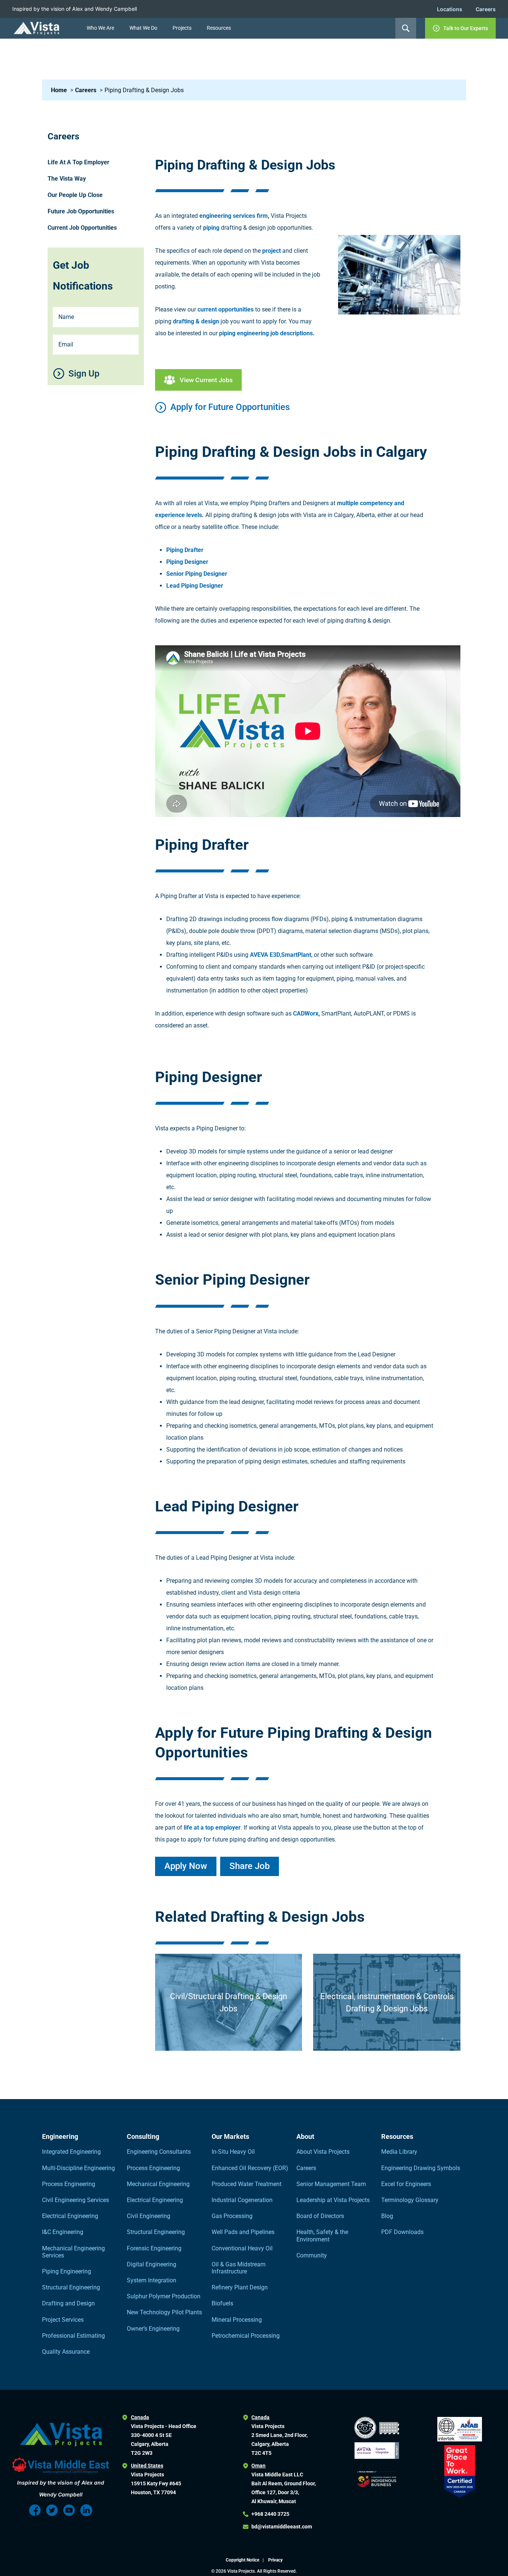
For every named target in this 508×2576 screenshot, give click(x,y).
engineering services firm (234, 216)
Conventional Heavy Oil (242, 2248)
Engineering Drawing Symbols (421, 2168)
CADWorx (306, 1013)
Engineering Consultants (159, 2152)
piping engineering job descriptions (266, 333)
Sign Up (84, 374)
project (271, 251)
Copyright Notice (243, 2560)
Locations (450, 9)
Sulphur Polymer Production (164, 2296)
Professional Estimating (73, 2336)
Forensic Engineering (154, 2248)
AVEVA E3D (265, 955)
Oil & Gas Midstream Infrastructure (239, 2268)
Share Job (250, 1866)
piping (211, 228)
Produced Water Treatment (247, 2184)
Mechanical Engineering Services (73, 2252)
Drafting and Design (68, 2303)
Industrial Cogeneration (242, 2200)
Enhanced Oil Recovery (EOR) (250, 2168)
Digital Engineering (152, 2264)
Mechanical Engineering (158, 2184)
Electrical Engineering (70, 2216)
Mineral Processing (237, 2320)
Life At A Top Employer (78, 162)
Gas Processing (232, 2216)
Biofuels (222, 2303)
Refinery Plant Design (240, 2287)
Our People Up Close (75, 195)
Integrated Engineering (71, 2152)
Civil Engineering (149, 2216)
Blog (387, 2216)
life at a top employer (212, 1828)
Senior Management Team (331, 2184)
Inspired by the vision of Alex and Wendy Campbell (75, 9)
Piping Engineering (67, 2271)
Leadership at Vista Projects (333, 2200)
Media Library (399, 2152)
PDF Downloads (402, 2232)
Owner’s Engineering (153, 2329)
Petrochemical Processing (246, 2336)
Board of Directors (320, 2216)
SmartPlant (296, 955)
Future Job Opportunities (81, 211)
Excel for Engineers (406, 2184)
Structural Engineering (71, 2287)
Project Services (63, 2320)
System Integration (152, 2280)
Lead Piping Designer (195, 586)
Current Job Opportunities (82, 228)
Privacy (275, 2560)
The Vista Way (67, 179)
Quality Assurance (66, 2352)
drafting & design (196, 321)
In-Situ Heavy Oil (233, 2152)
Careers (486, 9)
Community (312, 2255)
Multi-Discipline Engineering (78, 2168)
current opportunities (226, 309)
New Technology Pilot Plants (164, 2312)
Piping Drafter (185, 550)
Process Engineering (69, 2184)
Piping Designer (187, 562)
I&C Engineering (63, 2232)
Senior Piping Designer (197, 574)
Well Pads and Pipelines (243, 2232)
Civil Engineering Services (75, 2200)
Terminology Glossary (410, 2200)
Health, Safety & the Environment (322, 2236)
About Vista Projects (323, 2152)
